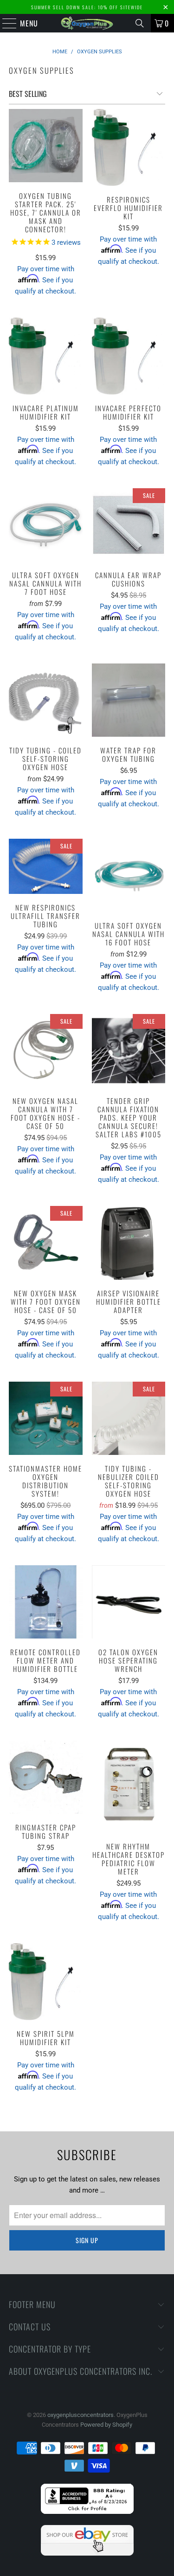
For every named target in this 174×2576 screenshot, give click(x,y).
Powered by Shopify (106, 2425)
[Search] (140, 23)
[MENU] (5, 23)
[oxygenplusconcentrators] (87, 23)
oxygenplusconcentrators (81, 2415)
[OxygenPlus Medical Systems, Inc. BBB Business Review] (87, 2512)
